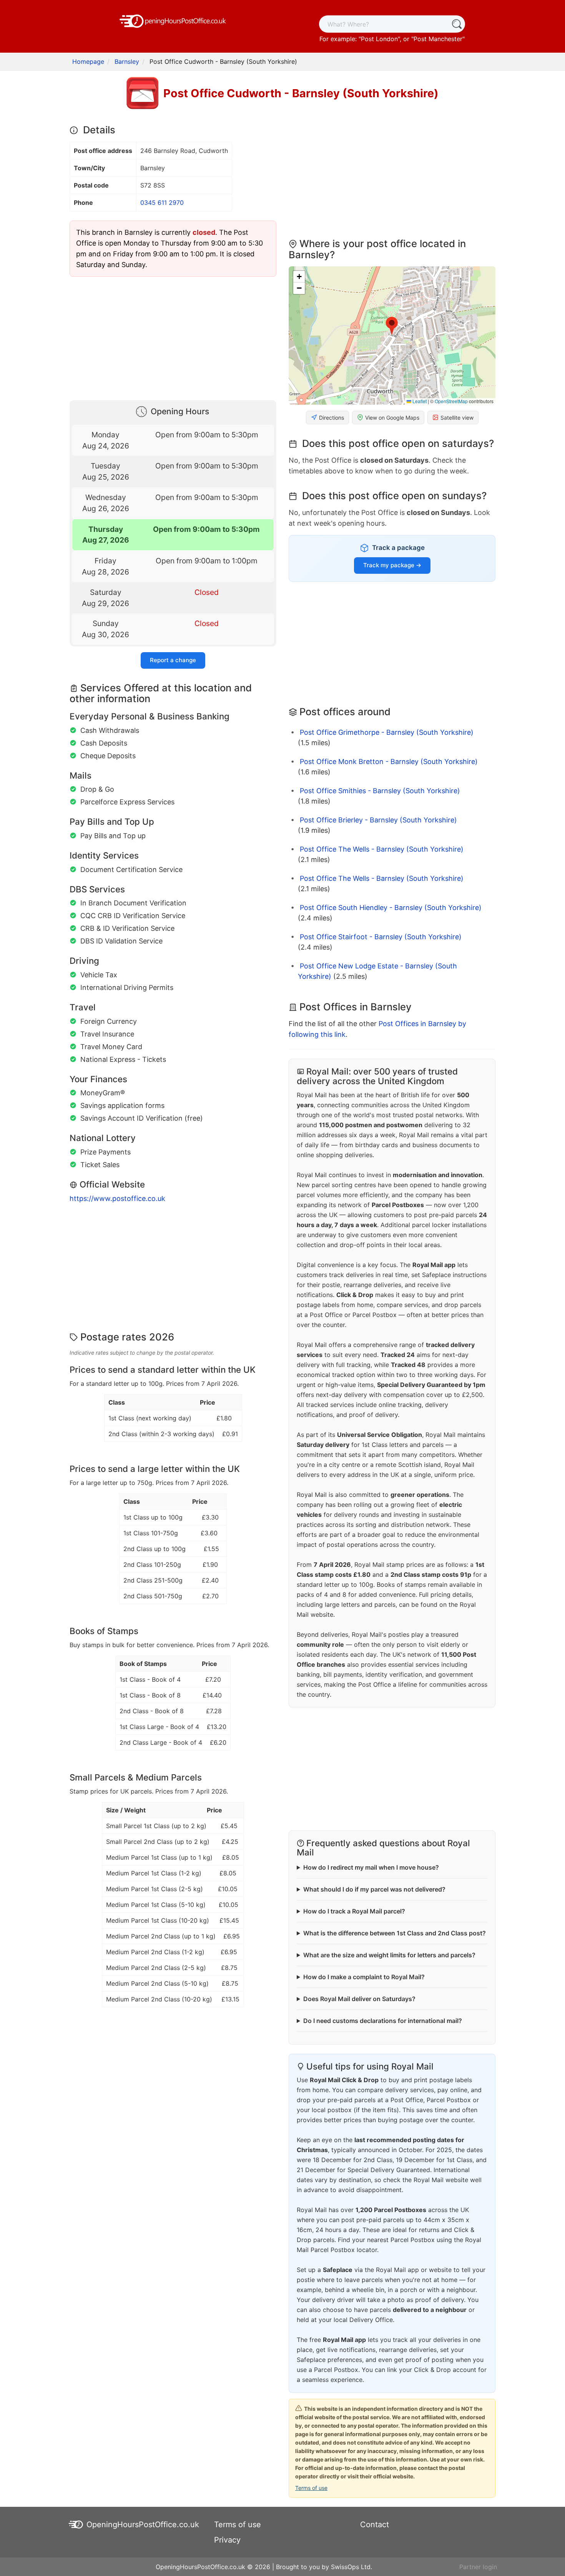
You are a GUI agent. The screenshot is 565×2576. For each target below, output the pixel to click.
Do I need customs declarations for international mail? (383, 2021)
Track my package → (392, 565)
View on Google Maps (392, 418)
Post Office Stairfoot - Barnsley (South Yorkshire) (381, 937)
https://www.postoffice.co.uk (117, 1198)
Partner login (478, 2567)
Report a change (173, 660)
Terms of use (311, 2488)
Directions (332, 418)
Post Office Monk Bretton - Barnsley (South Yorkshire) (389, 762)
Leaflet (419, 401)
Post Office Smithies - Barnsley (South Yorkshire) (380, 791)
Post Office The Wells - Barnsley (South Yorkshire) (382, 849)
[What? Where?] (456, 24)
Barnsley (127, 61)
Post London (379, 39)
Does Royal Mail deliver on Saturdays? (359, 1999)
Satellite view (457, 418)
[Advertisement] (173, 337)
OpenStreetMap (451, 401)
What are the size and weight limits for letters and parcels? (389, 1955)
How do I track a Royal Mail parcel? (354, 1911)
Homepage (88, 61)
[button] (392, 326)
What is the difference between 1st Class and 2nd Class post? (395, 1933)
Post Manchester (438, 39)
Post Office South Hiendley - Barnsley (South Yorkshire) (391, 908)
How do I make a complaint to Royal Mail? (364, 1977)
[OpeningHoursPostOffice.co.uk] (173, 20)
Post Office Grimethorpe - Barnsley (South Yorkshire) (387, 732)
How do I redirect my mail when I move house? (371, 1867)
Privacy (227, 2540)
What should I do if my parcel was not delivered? (374, 1889)
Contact (375, 2525)
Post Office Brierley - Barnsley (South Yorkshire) (378, 820)
